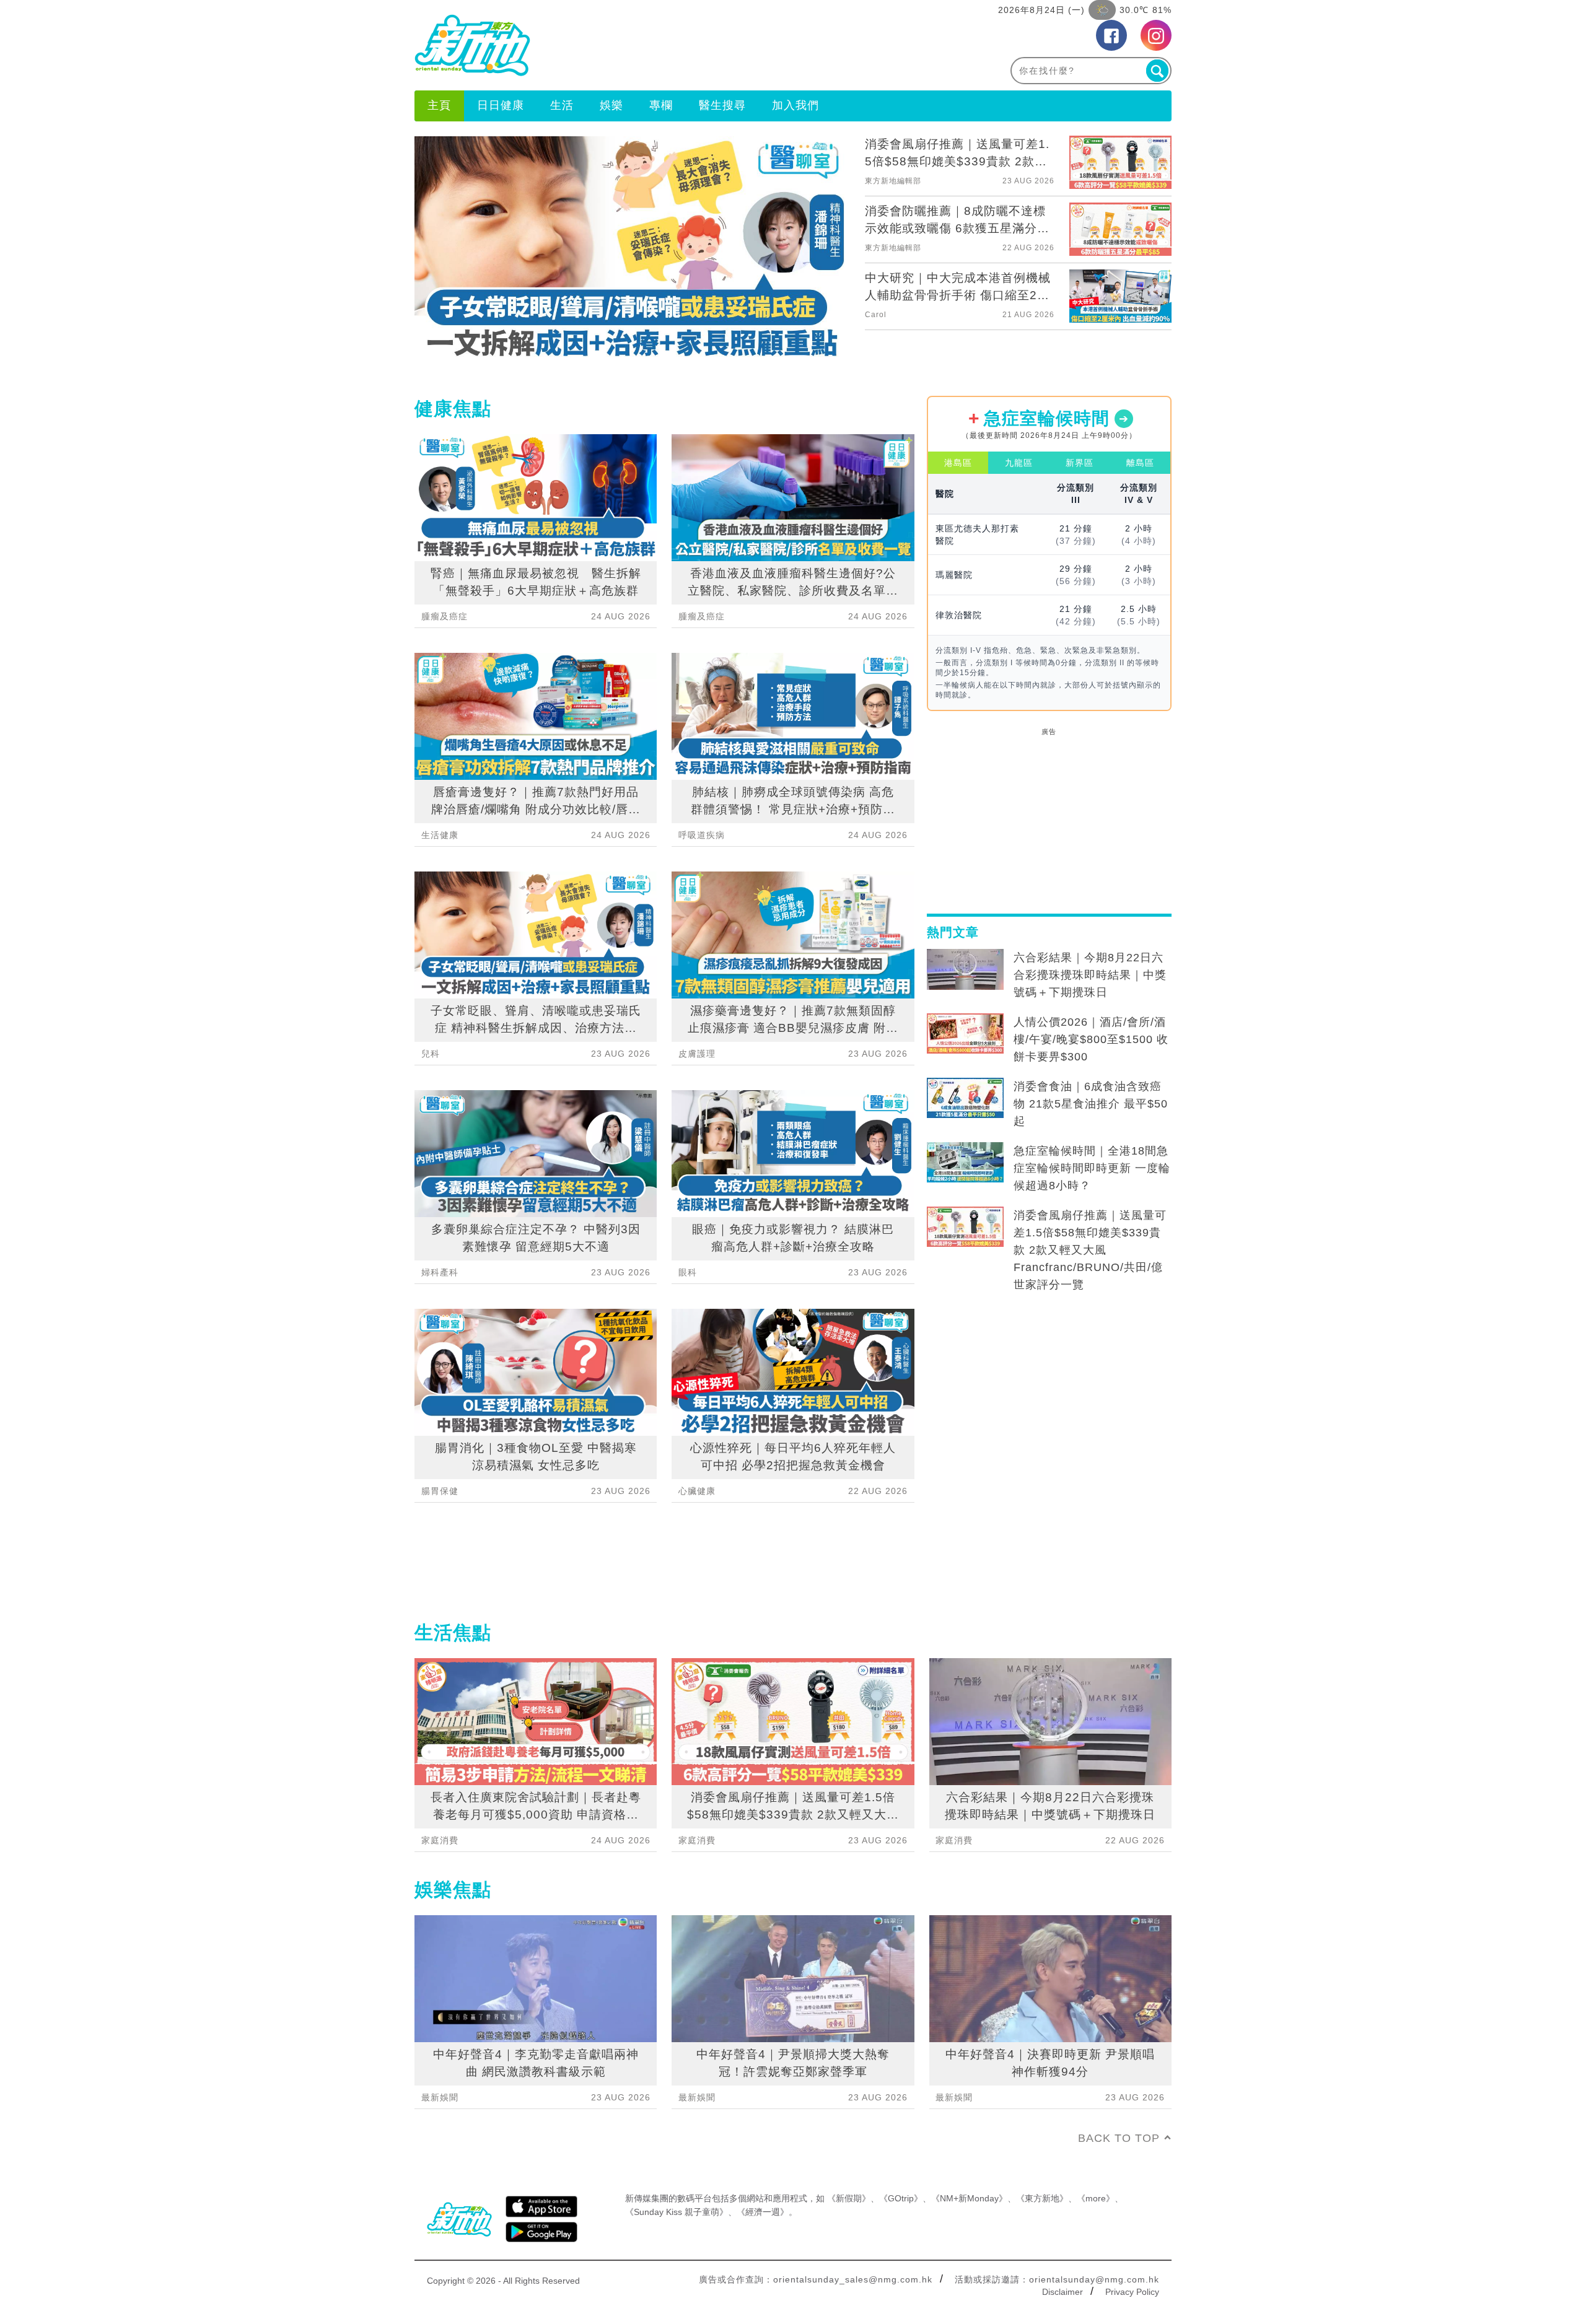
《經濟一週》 (763, 2212)
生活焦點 (453, 1632)
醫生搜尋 (722, 105)
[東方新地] (604, 45)
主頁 (439, 105)
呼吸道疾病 (702, 835)
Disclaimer (1062, 2292)
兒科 (431, 1054)
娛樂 (611, 105)
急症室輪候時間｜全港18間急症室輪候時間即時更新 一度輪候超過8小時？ (1092, 1168)
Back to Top (1119, 2138)
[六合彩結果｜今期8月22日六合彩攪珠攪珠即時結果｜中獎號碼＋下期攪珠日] (965, 969)
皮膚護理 (697, 1054)
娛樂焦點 (453, 1889)
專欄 (661, 105)
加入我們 (795, 105)
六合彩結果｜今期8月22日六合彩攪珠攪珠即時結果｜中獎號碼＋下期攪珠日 (1090, 975)
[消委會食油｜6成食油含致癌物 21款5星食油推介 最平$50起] (965, 1098)
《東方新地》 (1042, 2198)
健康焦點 (453, 408)
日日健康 (501, 105)
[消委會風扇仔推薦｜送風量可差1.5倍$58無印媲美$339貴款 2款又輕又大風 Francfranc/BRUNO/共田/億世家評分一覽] (965, 1227)
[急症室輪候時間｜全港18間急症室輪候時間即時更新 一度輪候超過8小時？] (965, 1163)
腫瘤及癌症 (445, 616)
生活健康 (440, 835)
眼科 (688, 1272)
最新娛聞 (440, 2097)
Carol (876, 315)
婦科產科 (440, 1272)
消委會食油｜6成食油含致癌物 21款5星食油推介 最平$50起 (1091, 1104)
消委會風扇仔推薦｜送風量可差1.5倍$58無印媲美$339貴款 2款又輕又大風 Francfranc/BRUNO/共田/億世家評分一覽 (1090, 1250)
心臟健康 (697, 1491)
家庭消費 (440, 1840)
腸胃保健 (440, 1491)
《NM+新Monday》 (969, 2198)
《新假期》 (849, 2198)
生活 (562, 105)
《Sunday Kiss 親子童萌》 (677, 2212)
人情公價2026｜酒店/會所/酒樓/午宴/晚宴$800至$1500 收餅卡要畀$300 (1091, 1039)
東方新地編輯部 (893, 181)
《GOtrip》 (901, 2198)
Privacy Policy (1132, 2292)
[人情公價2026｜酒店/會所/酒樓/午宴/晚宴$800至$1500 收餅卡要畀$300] (965, 1034)
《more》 (1096, 2198)
